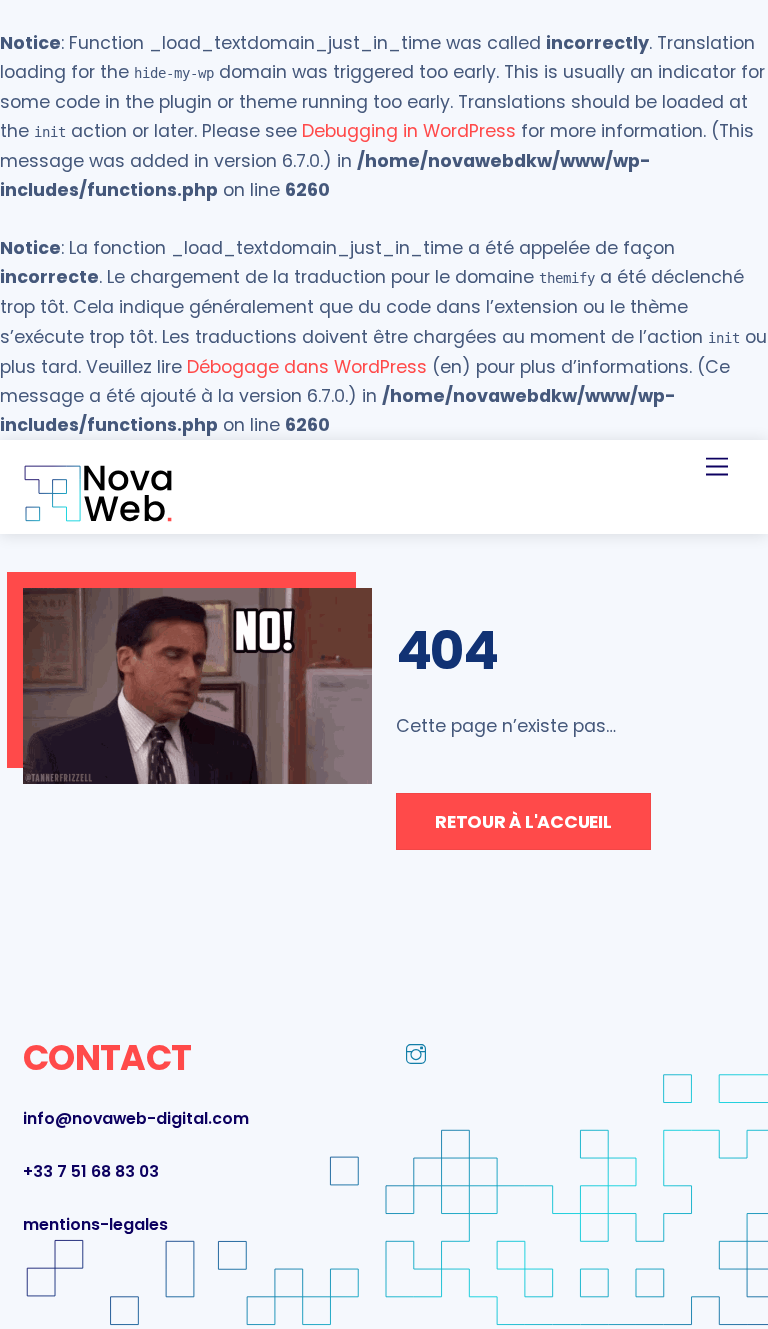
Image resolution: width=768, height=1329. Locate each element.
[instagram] (416, 1053)
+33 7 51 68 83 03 (91, 1171)
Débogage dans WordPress (307, 367)
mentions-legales (95, 1224)
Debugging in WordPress (409, 131)
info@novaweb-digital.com (136, 1118)
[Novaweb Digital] (98, 515)
